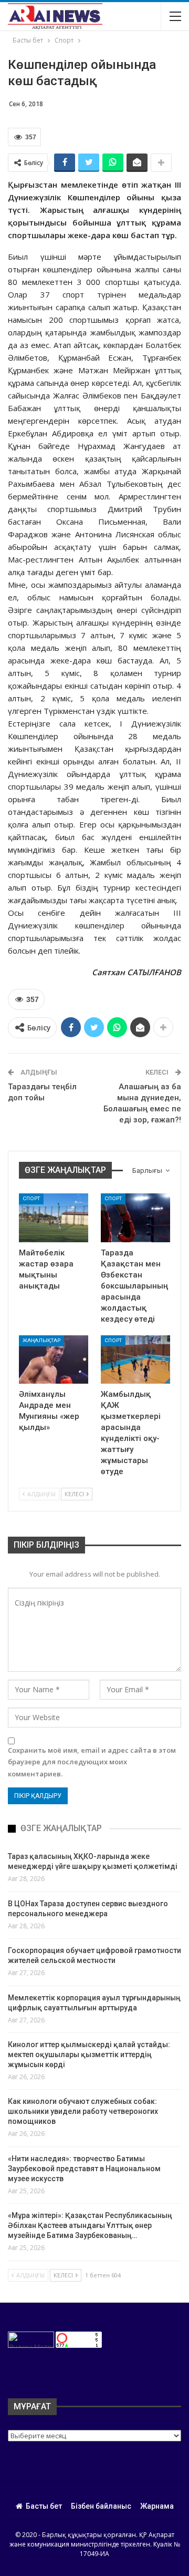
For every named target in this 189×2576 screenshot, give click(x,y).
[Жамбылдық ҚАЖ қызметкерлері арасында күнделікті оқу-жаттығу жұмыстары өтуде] (135, 1359)
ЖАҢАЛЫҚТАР (41, 1340)
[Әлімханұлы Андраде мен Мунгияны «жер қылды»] (54, 1359)
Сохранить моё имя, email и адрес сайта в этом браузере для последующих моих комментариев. (92, 1762)
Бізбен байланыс (101, 2506)
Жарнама (157, 2506)
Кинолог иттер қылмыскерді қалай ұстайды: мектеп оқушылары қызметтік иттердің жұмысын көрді (89, 2054)
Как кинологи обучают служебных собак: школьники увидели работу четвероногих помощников (83, 2111)
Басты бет (44, 2506)
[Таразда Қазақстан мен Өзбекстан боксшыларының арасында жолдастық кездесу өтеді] (135, 1218)
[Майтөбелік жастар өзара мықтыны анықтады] (54, 1218)
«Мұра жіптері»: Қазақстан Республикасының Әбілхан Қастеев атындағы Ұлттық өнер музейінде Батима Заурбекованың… (90, 2225)
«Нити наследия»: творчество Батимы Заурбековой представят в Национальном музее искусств (84, 2169)
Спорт (31, 1198)
